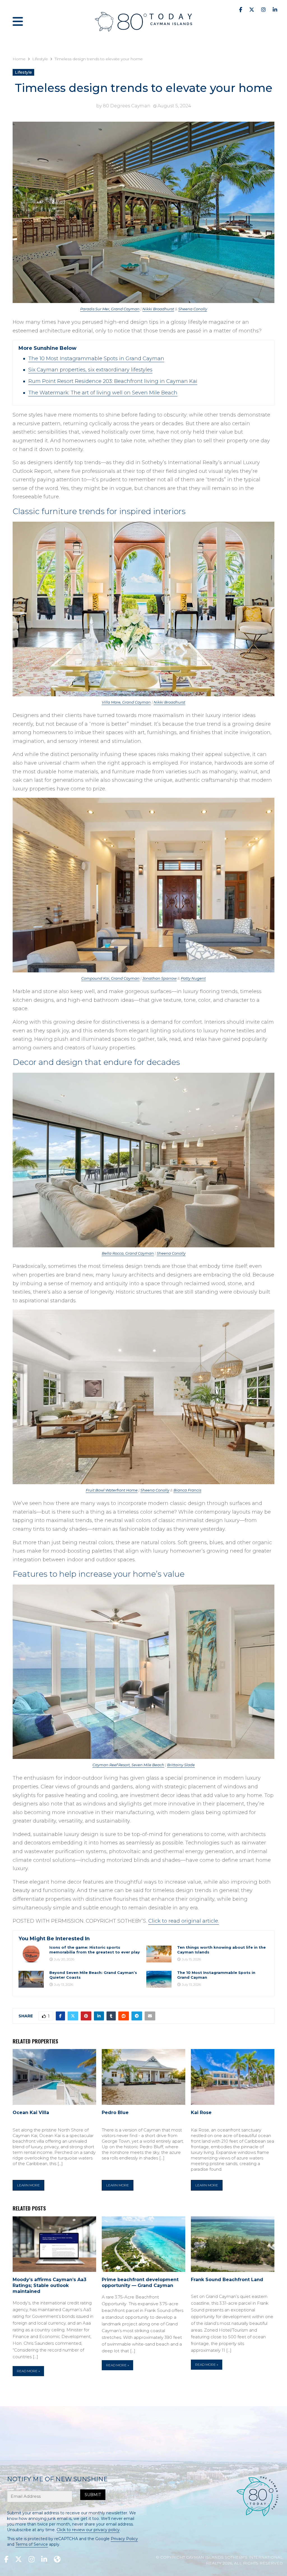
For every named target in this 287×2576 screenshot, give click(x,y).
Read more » (28, 2371)
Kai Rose (201, 2113)
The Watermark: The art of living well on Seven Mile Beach (103, 393)
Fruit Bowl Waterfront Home (112, 1490)
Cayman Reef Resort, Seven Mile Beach (128, 1765)
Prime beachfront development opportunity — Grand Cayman (140, 2283)
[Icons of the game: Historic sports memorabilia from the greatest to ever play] (31, 1954)
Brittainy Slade (181, 1765)
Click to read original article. (184, 1921)
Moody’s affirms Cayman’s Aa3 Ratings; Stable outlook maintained (49, 2285)
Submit (93, 2495)
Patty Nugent (193, 978)
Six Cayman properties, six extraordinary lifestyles (90, 370)
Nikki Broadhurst (158, 309)
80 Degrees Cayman (127, 106)
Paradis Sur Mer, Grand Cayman (110, 309)
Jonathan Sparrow (159, 978)
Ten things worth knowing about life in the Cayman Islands (221, 1950)
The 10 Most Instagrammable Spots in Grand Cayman (96, 359)
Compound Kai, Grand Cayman (110, 978)
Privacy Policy (124, 2539)
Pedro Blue (115, 2113)
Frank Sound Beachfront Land (227, 2280)
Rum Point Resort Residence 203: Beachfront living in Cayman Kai (113, 381)
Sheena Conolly (193, 309)
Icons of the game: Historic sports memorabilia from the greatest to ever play (95, 1950)
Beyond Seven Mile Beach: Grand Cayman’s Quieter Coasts (93, 1975)
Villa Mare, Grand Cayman (126, 702)
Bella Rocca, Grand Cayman (128, 1253)
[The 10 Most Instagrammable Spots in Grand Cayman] (159, 1979)
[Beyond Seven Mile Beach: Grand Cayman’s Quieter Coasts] (31, 1979)
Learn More (28, 2185)
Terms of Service (32, 2544)
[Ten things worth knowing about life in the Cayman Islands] (159, 1954)
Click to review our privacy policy (88, 2530)
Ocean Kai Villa (31, 2113)
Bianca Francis (187, 1490)
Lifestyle (23, 72)
